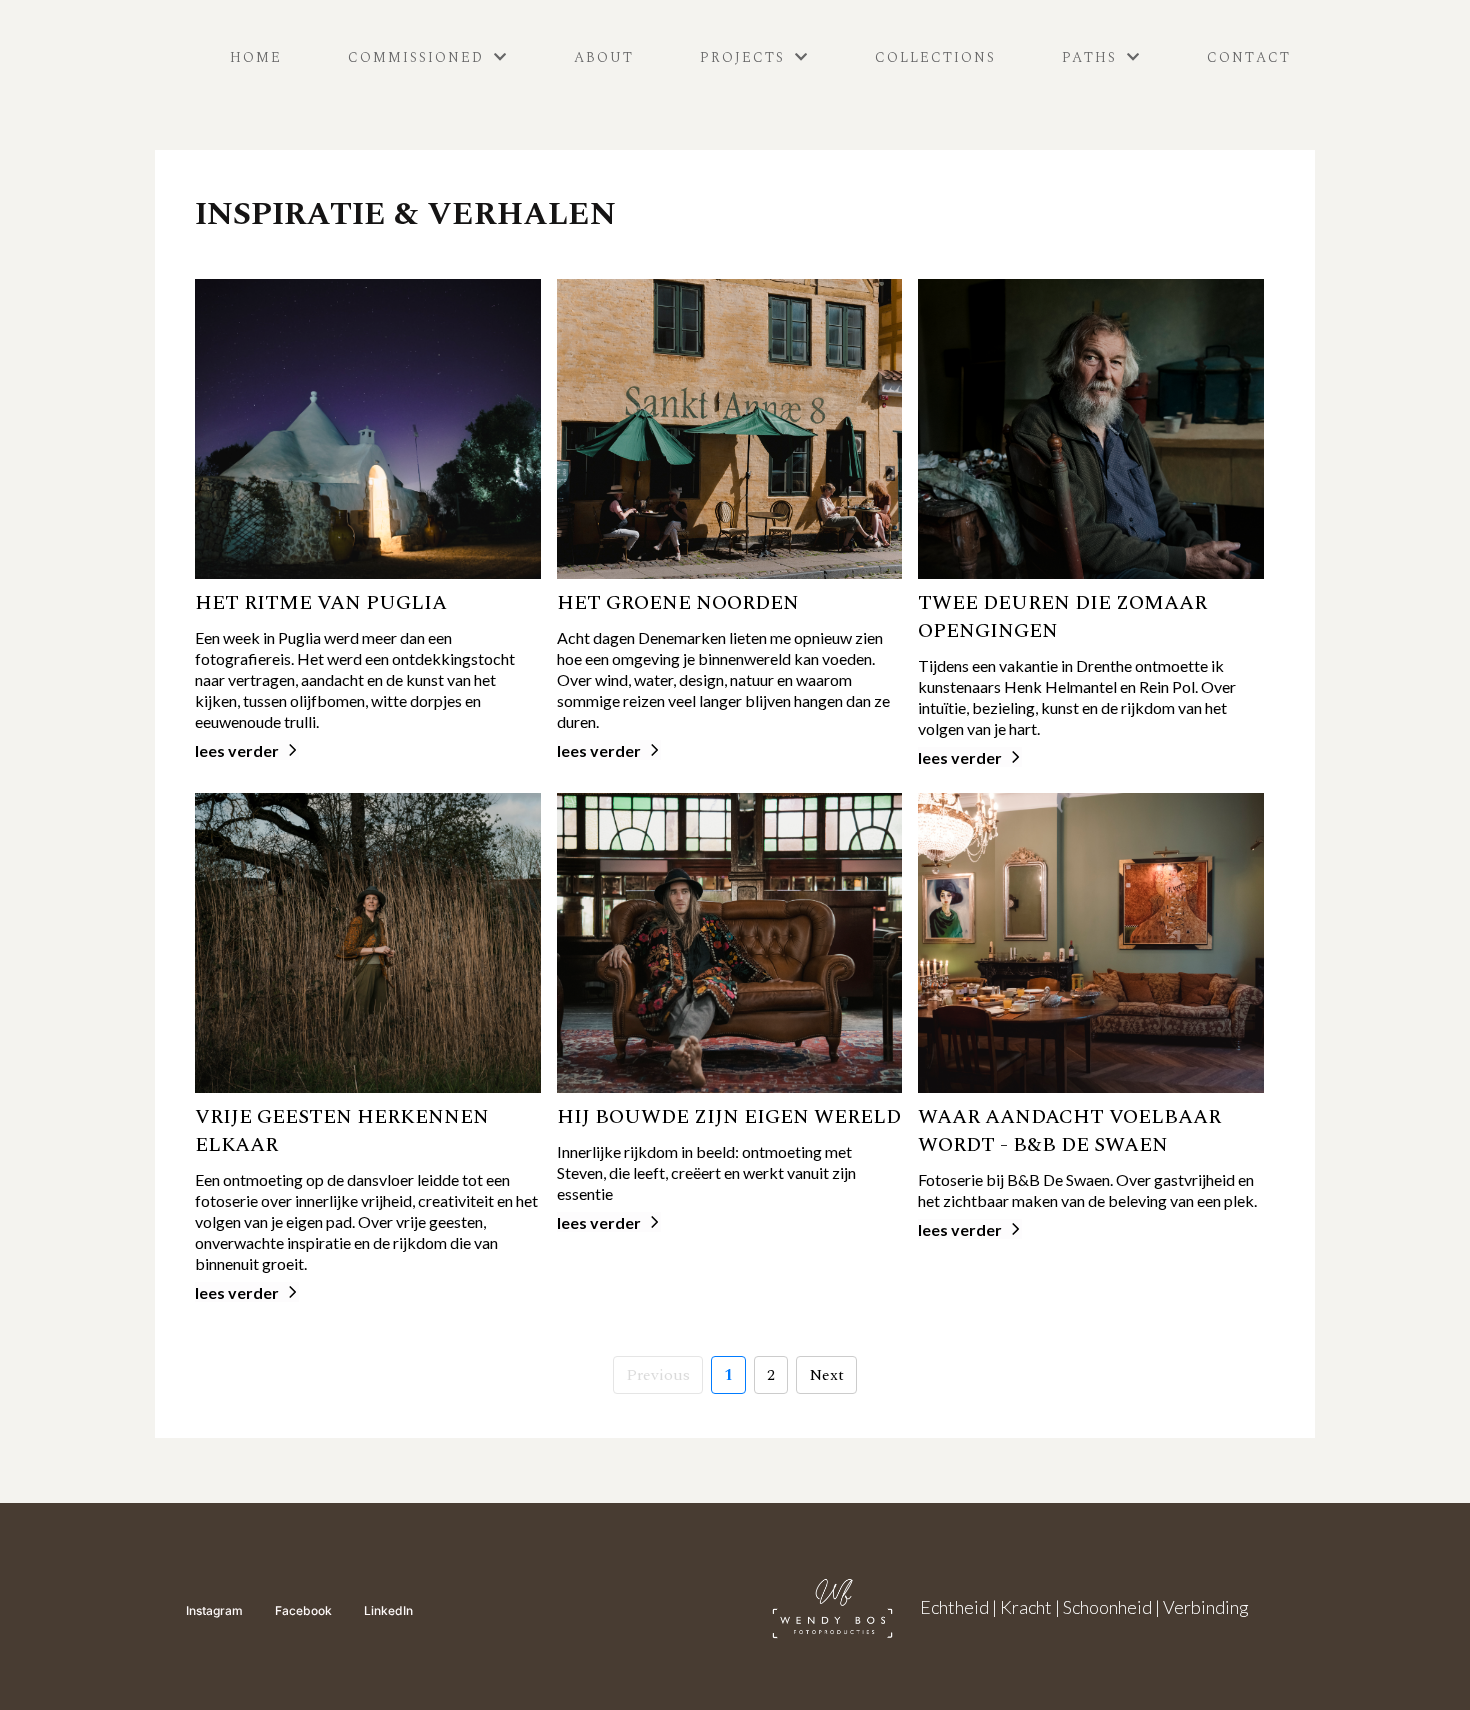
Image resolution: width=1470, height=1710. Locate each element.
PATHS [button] (1092, 57)
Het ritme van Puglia (321, 603)
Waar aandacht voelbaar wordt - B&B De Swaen (1069, 1131)
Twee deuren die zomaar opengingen (1062, 617)
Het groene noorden (678, 603)
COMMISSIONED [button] (419, 57)
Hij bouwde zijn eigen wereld (729, 1117)
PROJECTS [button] (745, 57)
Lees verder (237, 750)
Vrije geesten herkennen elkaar (342, 1131)
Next (826, 1375)
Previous (658, 1375)
